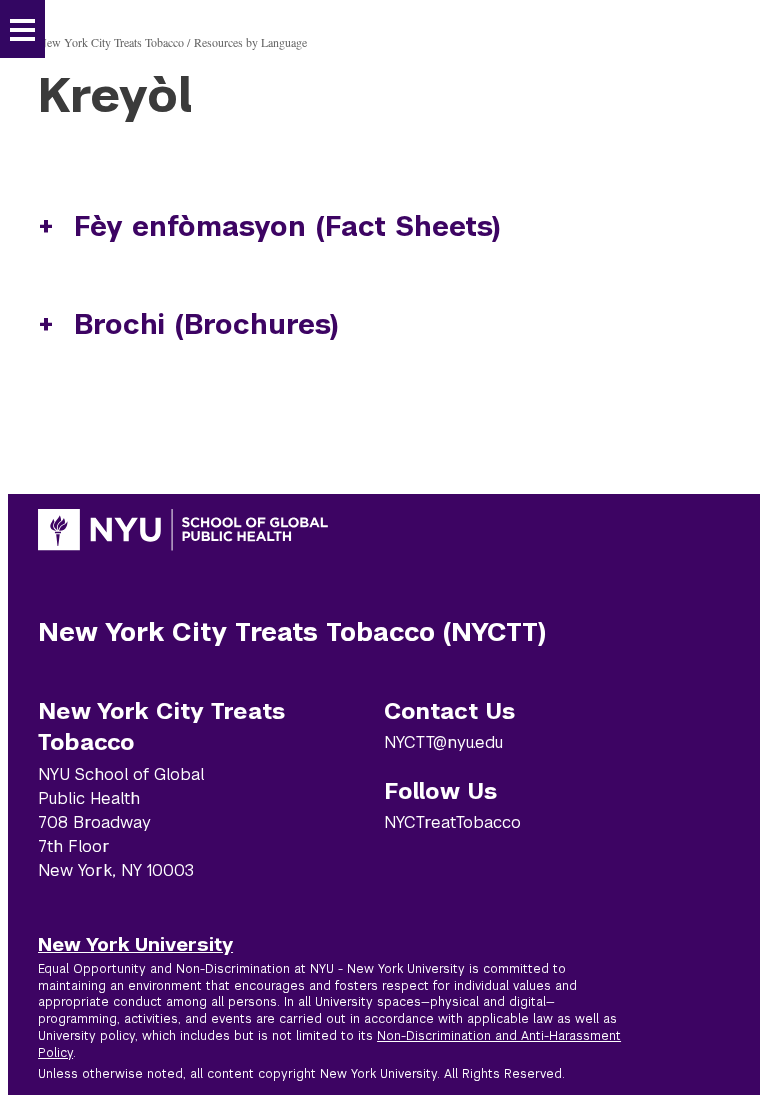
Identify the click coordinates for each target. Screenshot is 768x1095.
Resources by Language (250, 42)
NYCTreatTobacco (452, 822)
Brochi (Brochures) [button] (206, 324)
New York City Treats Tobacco (111, 42)
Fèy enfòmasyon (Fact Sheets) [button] (287, 226)
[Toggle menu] (22, 30)
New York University (135, 944)
